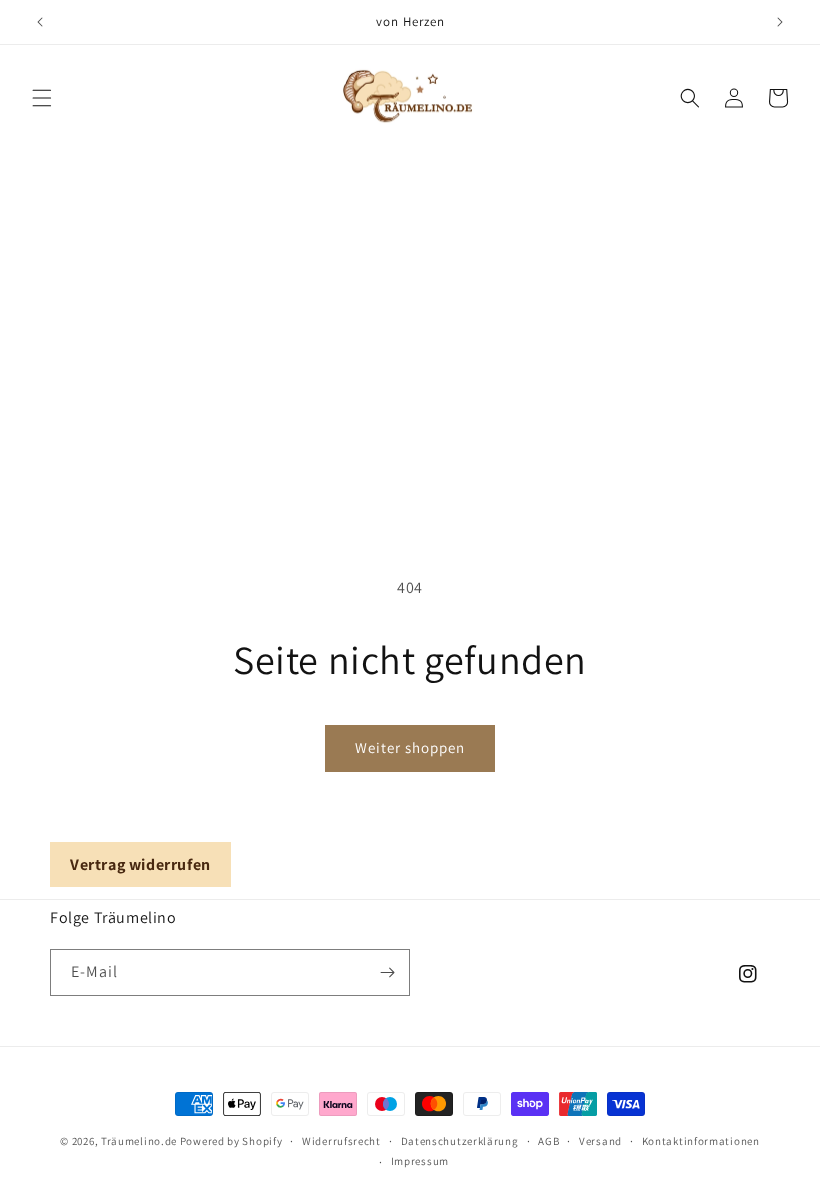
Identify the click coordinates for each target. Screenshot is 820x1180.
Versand (600, 1141)
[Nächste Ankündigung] (780, 22)
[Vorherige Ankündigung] (40, 22)
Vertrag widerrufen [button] (140, 864)
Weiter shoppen (410, 747)
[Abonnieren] (387, 972)
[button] (42, 98)
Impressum (420, 1161)
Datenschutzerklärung (460, 1141)
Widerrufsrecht (341, 1141)
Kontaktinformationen (701, 1141)
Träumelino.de (139, 1141)
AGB (548, 1141)
